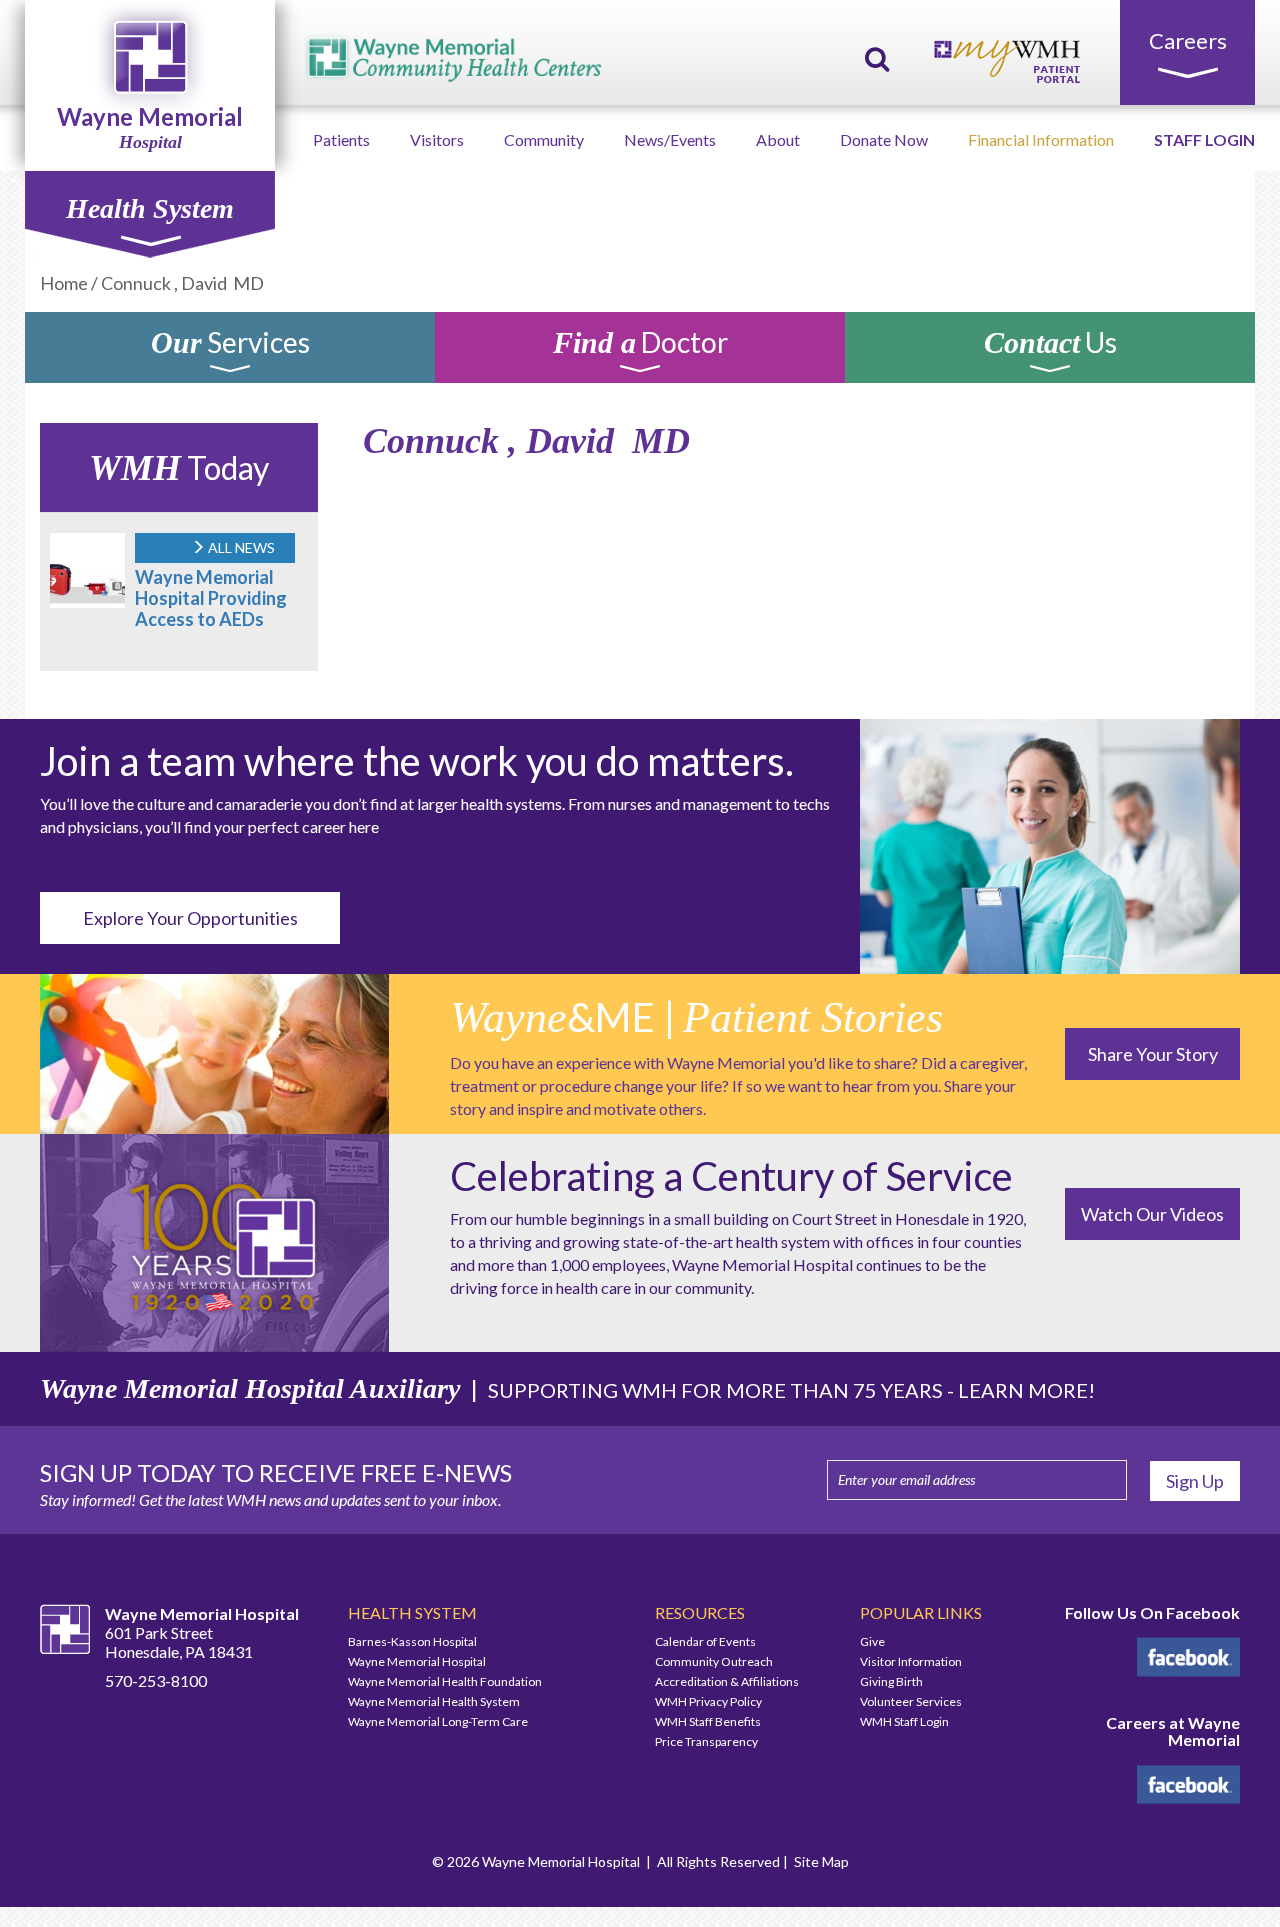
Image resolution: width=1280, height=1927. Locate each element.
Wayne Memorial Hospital (417, 1661)
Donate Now (884, 139)
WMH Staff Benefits (708, 1721)
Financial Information (1041, 139)
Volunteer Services (911, 1701)
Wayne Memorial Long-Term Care (438, 1721)
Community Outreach (714, 1661)
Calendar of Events (705, 1641)
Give (872, 1641)
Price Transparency (706, 1741)
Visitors (437, 139)
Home (64, 283)
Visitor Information (911, 1661)
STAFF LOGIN (1204, 139)
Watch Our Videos (1152, 1214)
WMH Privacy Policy (708, 1701)
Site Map (821, 1861)
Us (1050, 345)
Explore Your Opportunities (190, 918)
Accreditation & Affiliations (727, 1681)
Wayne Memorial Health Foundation (445, 1681)
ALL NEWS (240, 547)
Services (230, 345)
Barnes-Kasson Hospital (412, 1641)
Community (544, 139)
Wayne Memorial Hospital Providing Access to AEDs (211, 598)
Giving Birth (891, 1681)
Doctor (640, 345)
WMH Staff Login (904, 1721)
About (778, 139)
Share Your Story (1153, 1054)
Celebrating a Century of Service (731, 1176)
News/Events (670, 139)
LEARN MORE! (1026, 1390)
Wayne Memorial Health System (434, 1701)
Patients (341, 139)
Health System (150, 208)
